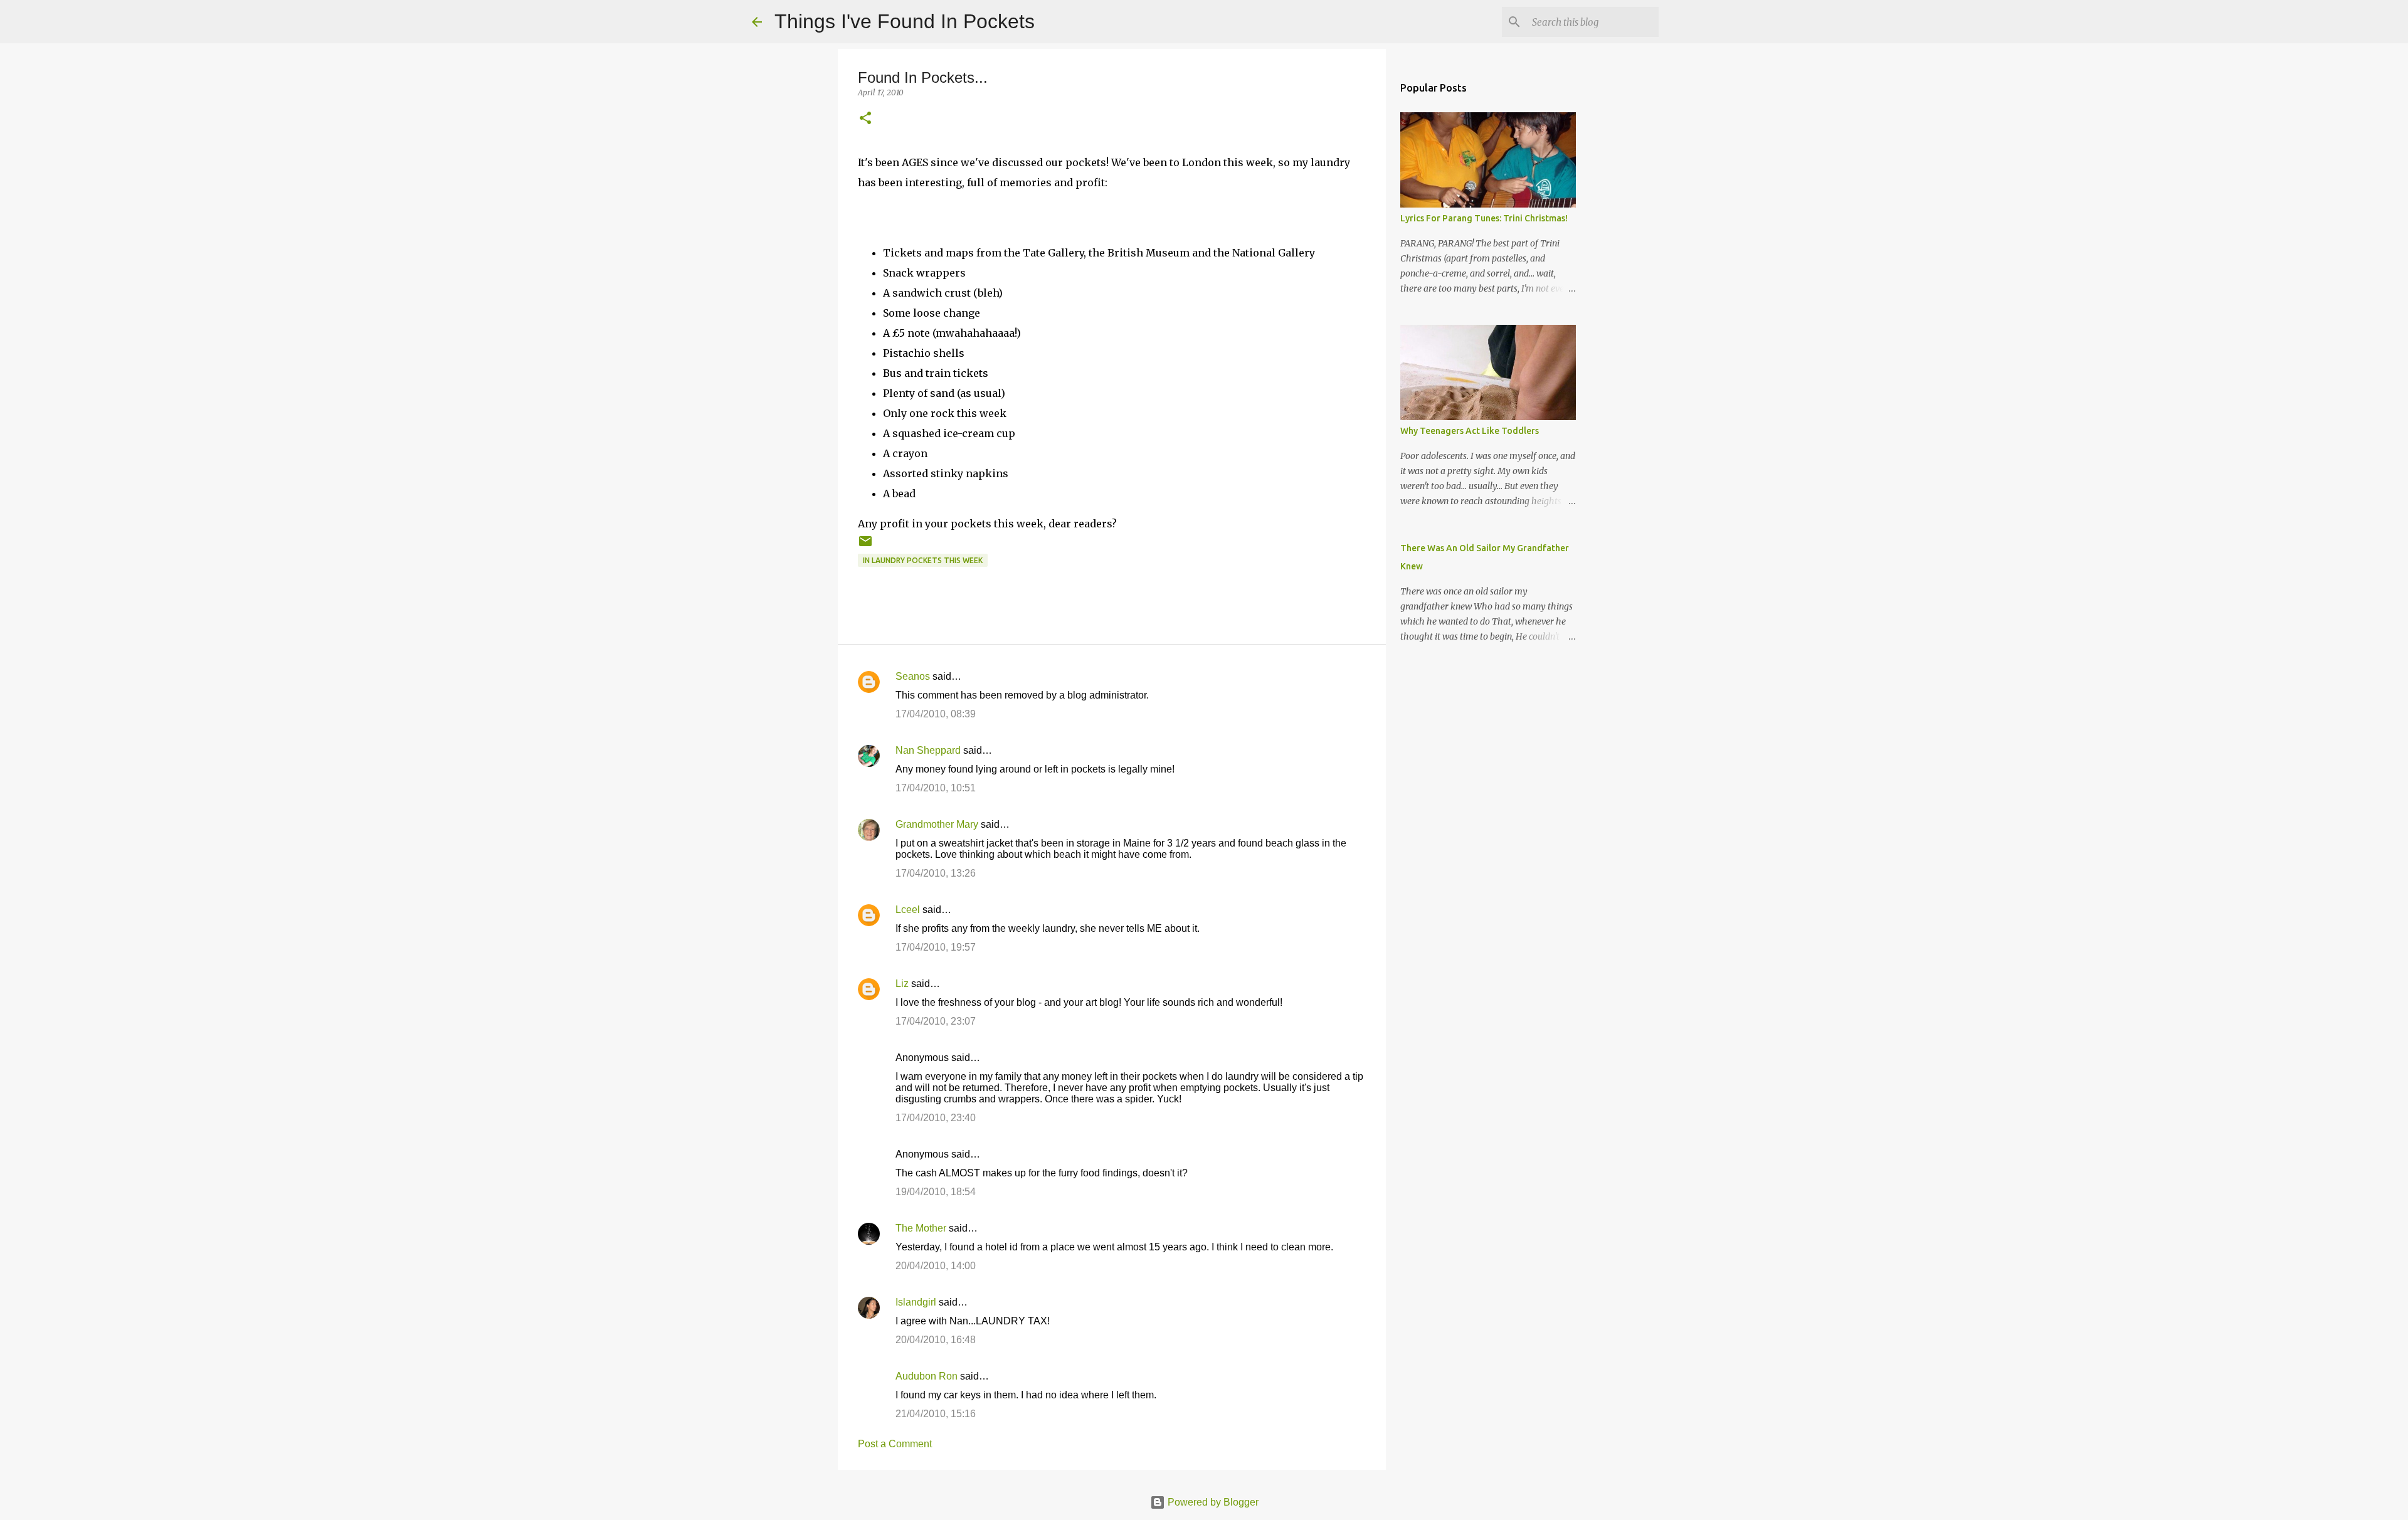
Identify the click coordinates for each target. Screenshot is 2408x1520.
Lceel (908, 910)
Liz (902, 984)
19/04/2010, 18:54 (936, 1192)
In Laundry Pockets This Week (923, 560)
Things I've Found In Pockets (905, 21)
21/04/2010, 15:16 (936, 1414)
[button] (865, 119)
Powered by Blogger (1212, 1502)
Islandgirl (916, 1302)
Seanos (913, 676)
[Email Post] (865, 546)
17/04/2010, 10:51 (936, 788)
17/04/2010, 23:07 (936, 1021)
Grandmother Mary (937, 824)
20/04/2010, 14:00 (936, 1266)
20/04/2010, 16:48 (936, 1340)
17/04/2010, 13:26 (936, 873)
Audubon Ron (927, 1376)
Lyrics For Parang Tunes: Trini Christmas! (1484, 218)
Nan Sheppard (928, 750)
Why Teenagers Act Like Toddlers (1470, 431)
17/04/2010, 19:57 (936, 947)
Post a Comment (895, 1444)
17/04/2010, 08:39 (936, 714)
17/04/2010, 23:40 (936, 1118)
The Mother (921, 1228)
